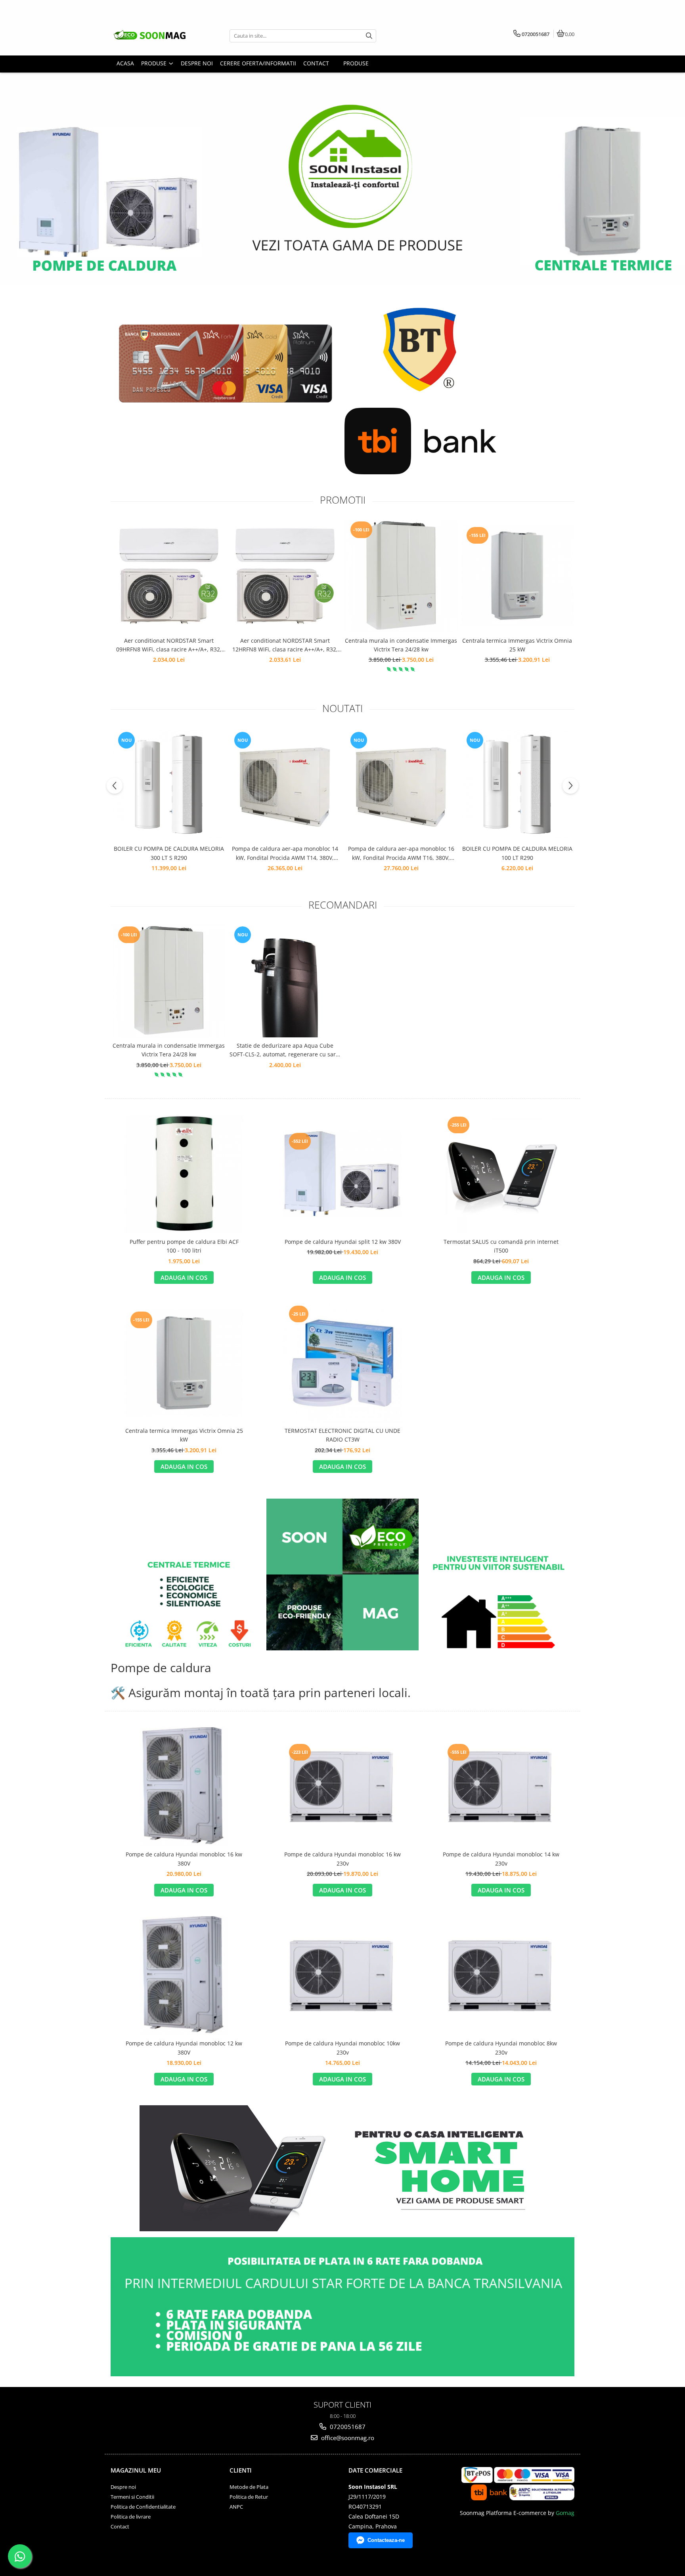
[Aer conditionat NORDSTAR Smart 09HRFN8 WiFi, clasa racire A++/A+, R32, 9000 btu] (169, 576)
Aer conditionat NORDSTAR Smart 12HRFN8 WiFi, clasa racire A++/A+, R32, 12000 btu (285, 645)
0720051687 (347, 2427)
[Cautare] (369, 36)
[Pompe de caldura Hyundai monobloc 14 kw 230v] (501, 1787)
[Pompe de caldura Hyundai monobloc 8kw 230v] (501, 1976)
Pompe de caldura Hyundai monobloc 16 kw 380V (184, 1859)
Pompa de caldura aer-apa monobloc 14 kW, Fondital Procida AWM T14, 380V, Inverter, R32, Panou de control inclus (285, 854)
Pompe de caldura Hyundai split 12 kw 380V (343, 1242)
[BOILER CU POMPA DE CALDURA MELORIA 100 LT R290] (517, 784)
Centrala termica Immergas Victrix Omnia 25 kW (517, 645)
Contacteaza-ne (386, 2540)
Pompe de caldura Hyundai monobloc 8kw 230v (501, 2048)
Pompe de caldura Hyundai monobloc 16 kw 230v (342, 1859)
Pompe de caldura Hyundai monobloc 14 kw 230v (501, 1859)
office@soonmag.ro (347, 2438)
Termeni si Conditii (132, 2497)
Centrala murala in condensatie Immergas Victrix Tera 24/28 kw (401, 645)
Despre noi (123, 2487)
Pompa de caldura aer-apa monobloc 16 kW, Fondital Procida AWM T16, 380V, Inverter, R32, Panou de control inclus (401, 854)
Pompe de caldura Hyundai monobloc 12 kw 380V (184, 2048)
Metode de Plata (249, 2487)
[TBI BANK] (420, 441)
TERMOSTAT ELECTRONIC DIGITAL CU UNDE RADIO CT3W (342, 1435)
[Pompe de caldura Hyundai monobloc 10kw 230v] (342, 1976)
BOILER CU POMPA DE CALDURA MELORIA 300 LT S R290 (169, 853)
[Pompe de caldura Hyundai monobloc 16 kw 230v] (342, 1787)
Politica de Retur (249, 2497)
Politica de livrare (131, 2517)
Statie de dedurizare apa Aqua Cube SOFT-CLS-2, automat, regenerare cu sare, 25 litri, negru (285, 1050)
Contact (120, 2526)
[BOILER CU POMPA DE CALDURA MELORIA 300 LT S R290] (169, 784)
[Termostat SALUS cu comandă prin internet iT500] (501, 1174)
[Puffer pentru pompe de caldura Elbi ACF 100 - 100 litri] (184, 1174)
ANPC (236, 2507)
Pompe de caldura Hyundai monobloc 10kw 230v (342, 2048)
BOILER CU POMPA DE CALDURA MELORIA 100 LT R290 (517, 853)
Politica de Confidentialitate (143, 2507)
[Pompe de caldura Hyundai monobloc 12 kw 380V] (184, 1976)
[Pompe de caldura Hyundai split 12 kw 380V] (342, 1174)
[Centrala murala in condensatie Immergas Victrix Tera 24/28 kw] (401, 576)
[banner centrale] (342, 143)
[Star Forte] (226, 364)
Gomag (564, 2513)
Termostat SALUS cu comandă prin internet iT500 (501, 1246)
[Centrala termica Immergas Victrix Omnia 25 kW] (517, 576)
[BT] (420, 347)
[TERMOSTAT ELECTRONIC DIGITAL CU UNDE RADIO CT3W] (342, 1363)
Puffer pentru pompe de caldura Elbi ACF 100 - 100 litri (184, 1246)
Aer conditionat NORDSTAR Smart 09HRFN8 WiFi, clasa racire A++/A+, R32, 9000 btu (169, 645)
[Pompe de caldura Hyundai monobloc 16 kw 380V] (184, 1787)
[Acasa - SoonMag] (160, 36)
